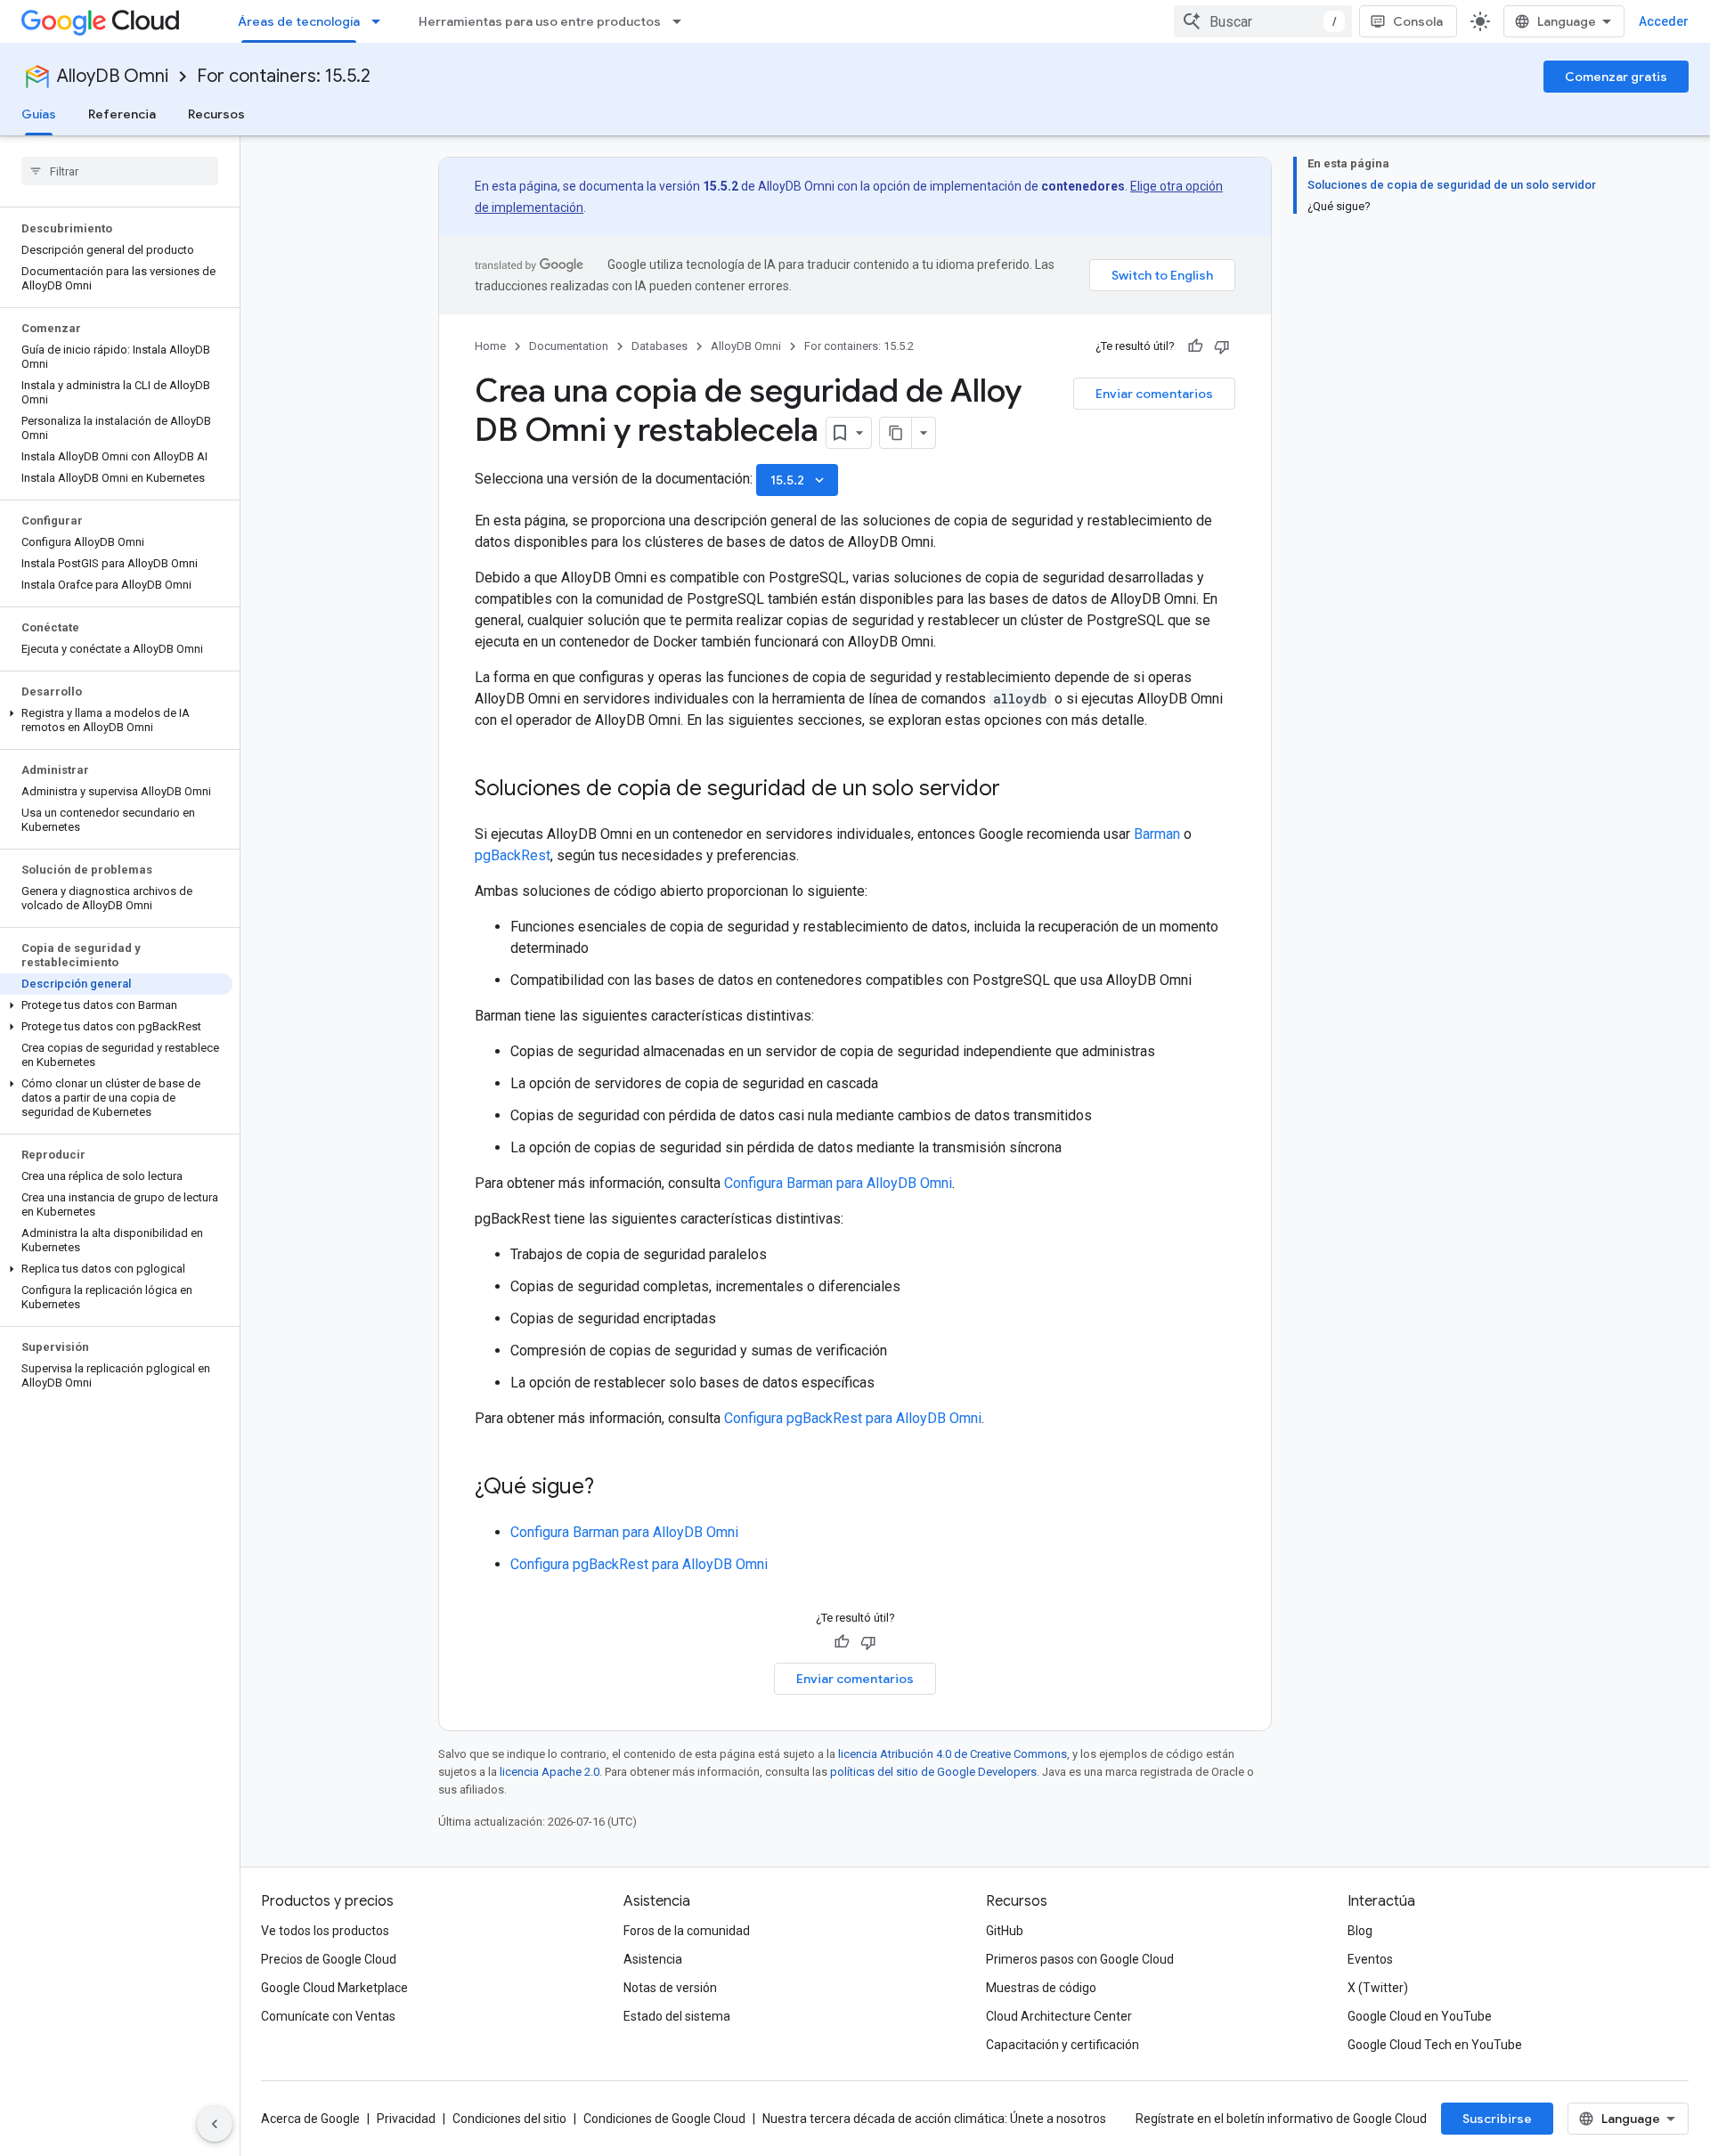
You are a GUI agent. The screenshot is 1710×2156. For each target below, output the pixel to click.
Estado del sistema (677, 2016)
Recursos (216, 114)
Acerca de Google (310, 2119)
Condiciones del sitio (509, 2119)
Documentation (569, 346)
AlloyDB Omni (113, 76)
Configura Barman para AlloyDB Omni (838, 1183)
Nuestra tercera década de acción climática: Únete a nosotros (934, 2119)
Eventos (1370, 1959)
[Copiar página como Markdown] (896, 433)
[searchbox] (120, 171)
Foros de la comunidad (687, 1931)
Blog (1360, 1931)
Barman (1157, 834)
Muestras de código (1041, 1988)
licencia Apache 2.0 (550, 1772)
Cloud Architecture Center (1059, 2016)
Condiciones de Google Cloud (664, 2119)
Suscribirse (1497, 2119)
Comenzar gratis (1616, 77)
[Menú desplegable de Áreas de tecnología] (381, 21)
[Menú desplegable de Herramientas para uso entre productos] (682, 21)
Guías (39, 114)
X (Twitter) (1378, 1988)
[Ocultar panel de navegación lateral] (215, 2124)
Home (490, 346)
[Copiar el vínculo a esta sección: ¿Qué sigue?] (612, 1488)
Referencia (122, 114)
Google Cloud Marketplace (334, 1988)
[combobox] (1263, 21)
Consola (1418, 21)
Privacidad (406, 2119)
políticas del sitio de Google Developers (933, 1772)
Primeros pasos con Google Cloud (1080, 1959)
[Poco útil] (1222, 346)
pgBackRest (513, 855)
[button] (116, 720)
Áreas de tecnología (299, 21)
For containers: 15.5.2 (284, 76)
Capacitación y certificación (1063, 2045)
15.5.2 (799, 480)
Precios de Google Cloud (329, 1959)
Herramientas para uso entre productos (540, 21)
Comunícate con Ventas (328, 2016)
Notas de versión (670, 1988)
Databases (660, 346)
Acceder (1664, 21)
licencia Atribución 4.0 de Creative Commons (953, 1754)
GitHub (1005, 1931)
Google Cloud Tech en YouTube (1435, 2045)
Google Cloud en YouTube (1420, 2016)
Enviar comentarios (1154, 394)
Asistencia (653, 1959)
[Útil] (1195, 346)
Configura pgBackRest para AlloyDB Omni (853, 1418)
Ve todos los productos (325, 1931)
